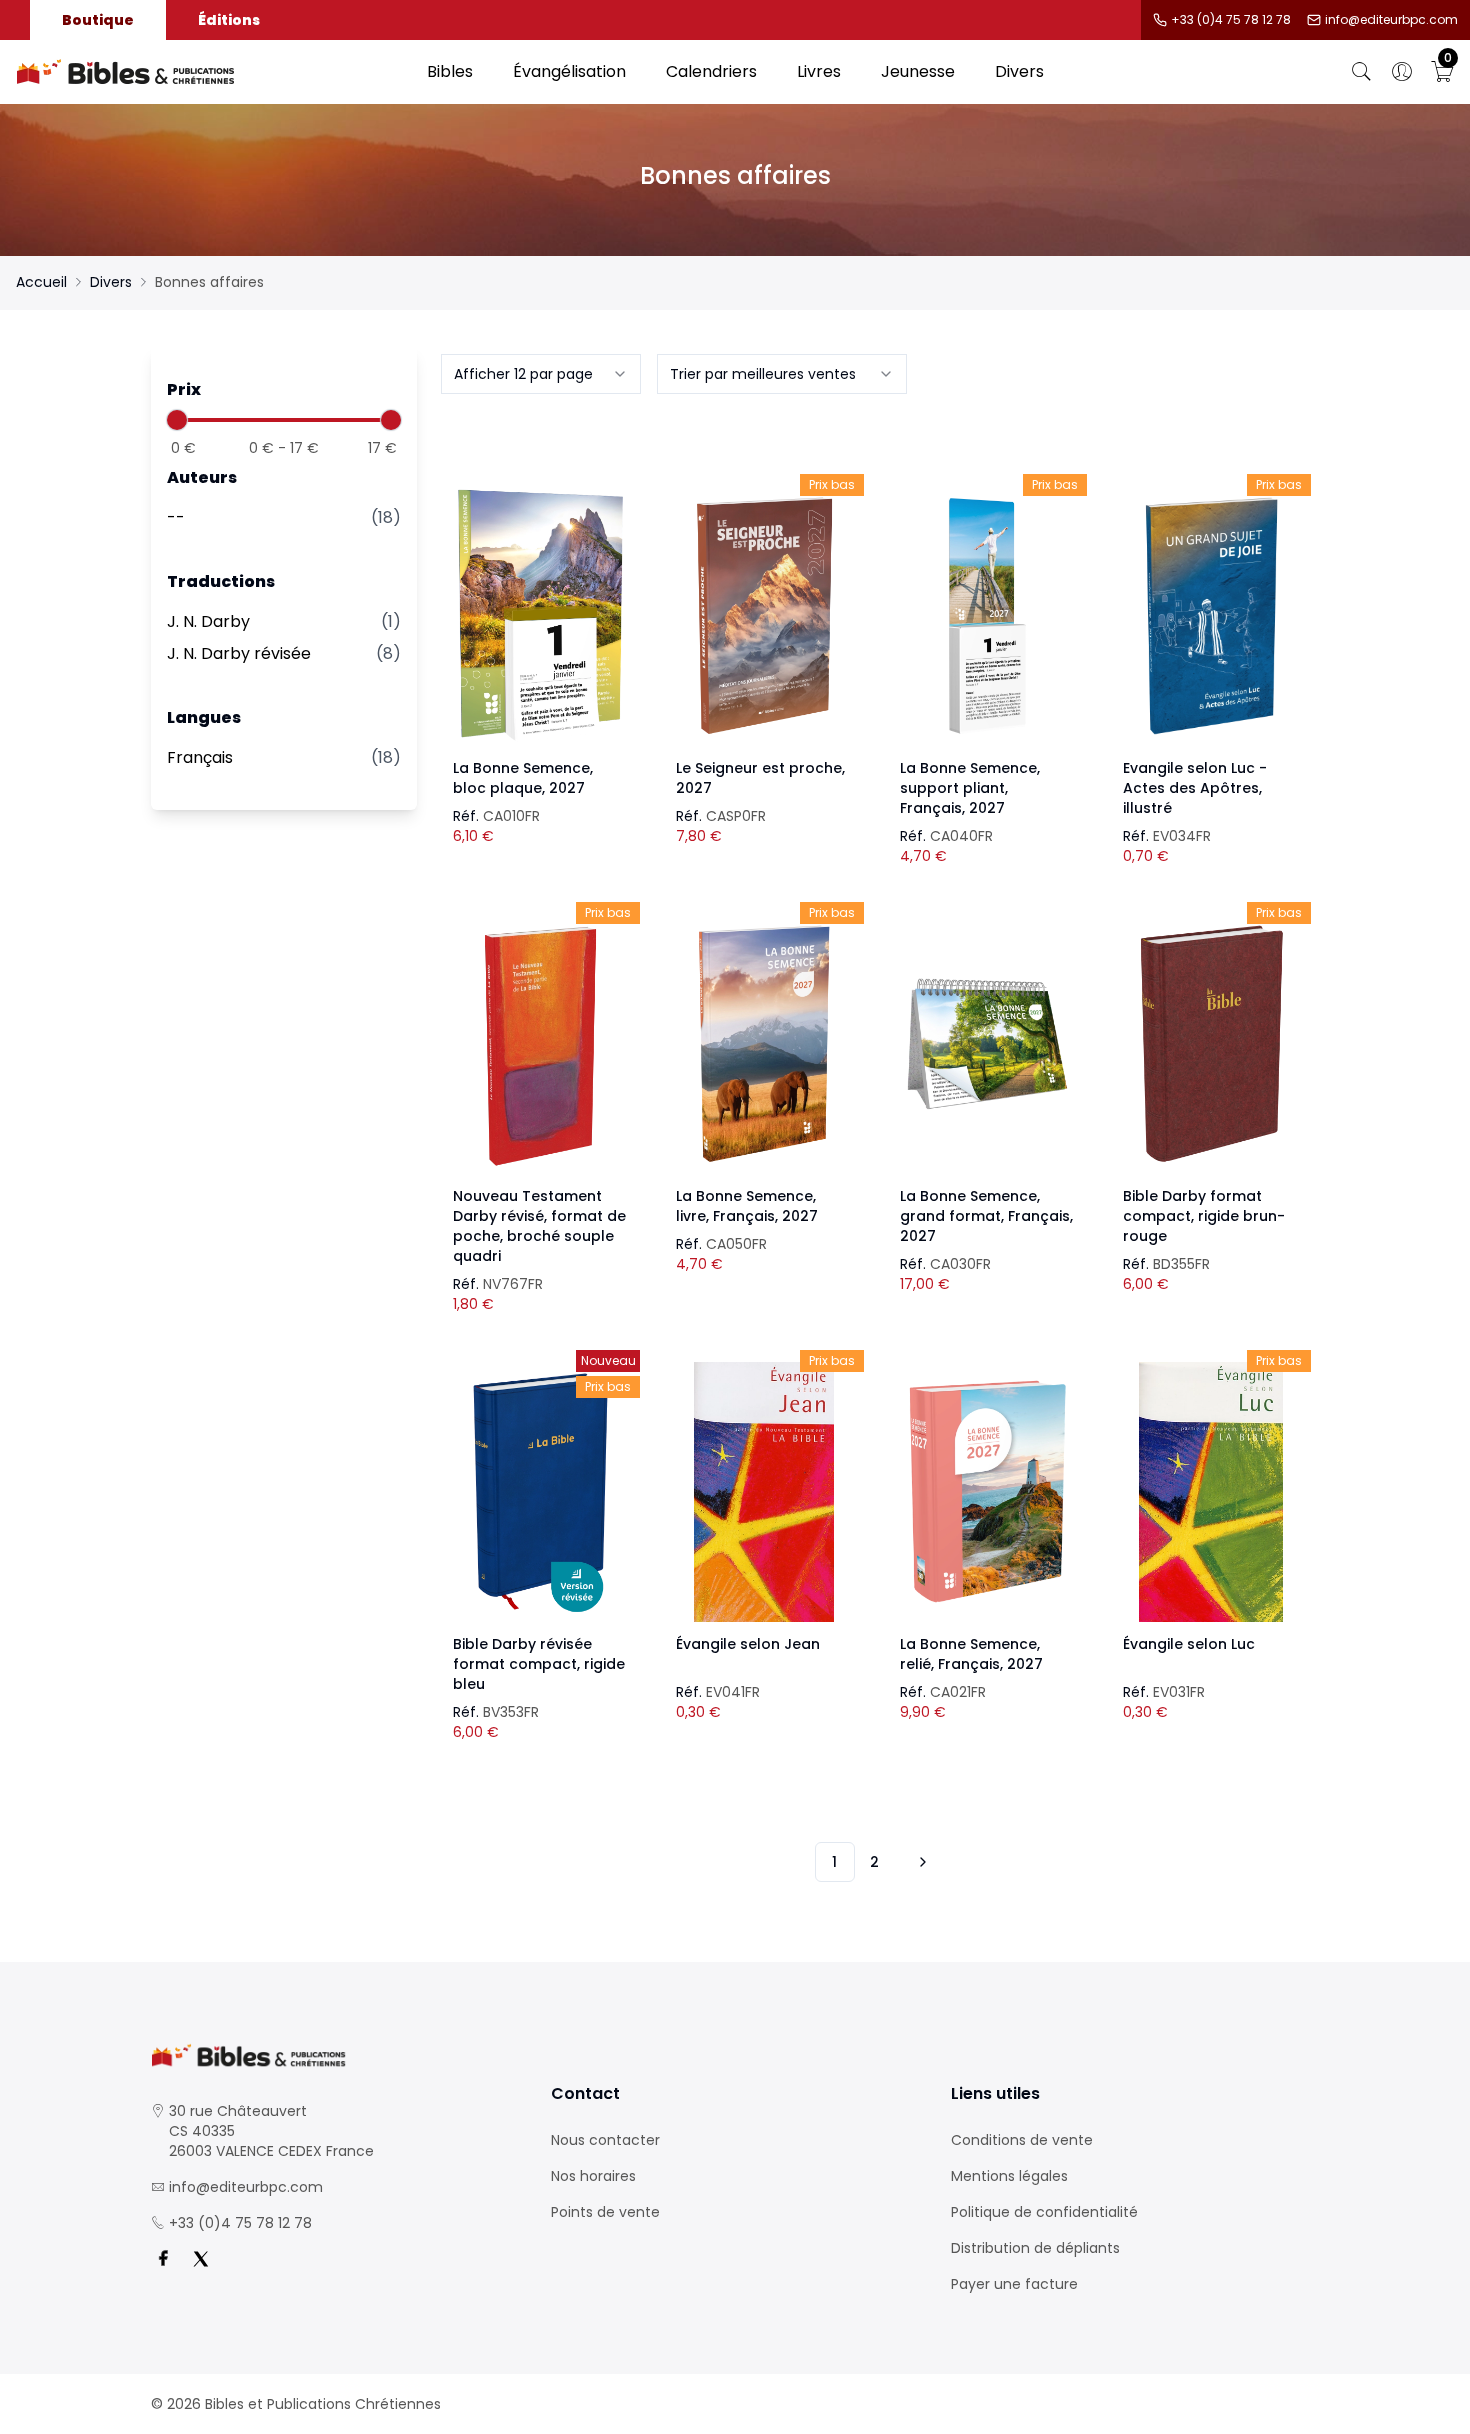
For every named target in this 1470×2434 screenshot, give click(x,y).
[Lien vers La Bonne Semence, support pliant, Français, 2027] (988, 616)
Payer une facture (1014, 2284)
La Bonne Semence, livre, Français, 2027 (747, 1206)
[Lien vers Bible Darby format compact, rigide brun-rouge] (1211, 1044)
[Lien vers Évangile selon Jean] (764, 1492)
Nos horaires (593, 2176)
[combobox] (541, 374)
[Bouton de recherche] (1362, 72)
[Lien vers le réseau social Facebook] (163, 2259)
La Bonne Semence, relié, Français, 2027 (971, 1654)
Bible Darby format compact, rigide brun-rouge (1204, 1216)
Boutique (98, 20)
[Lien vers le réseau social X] (201, 2259)
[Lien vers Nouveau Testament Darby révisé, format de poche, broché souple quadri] (541, 1044)
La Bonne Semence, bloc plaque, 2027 (523, 778)
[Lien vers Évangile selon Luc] (1211, 1492)
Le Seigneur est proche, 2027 (760, 778)
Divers (1019, 71)
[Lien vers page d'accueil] (211, 72)
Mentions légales (1009, 2176)
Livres (819, 71)
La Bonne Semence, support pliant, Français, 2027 (970, 788)
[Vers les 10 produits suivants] (920, 1862)
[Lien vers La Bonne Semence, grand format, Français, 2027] (988, 1044)
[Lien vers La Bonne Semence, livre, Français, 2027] (764, 1044)
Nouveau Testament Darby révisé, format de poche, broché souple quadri (539, 1226)
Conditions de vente (1022, 2140)
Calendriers (711, 71)
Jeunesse (918, 71)
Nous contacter (605, 2140)
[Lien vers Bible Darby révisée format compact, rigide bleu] (541, 1492)
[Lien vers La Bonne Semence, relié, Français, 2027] (988, 1492)
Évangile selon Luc (1189, 1644)
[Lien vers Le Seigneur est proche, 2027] (764, 616)
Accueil (41, 282)
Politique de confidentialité (1044, 2212)
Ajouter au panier (540, 598)
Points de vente (605, 2212)
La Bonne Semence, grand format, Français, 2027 (986, 1216)
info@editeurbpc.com (1391, 20)
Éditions (229, 20)
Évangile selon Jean (748, 1644)
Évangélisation (569, 71)
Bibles (450, 71)
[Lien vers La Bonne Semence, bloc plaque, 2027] (541, 616)
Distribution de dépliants (1035, 2248)
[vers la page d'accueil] (335, 2055)
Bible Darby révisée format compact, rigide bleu (539, 1664)
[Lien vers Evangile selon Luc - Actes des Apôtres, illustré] (1211, 616)
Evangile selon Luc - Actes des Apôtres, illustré (1195, 788)
